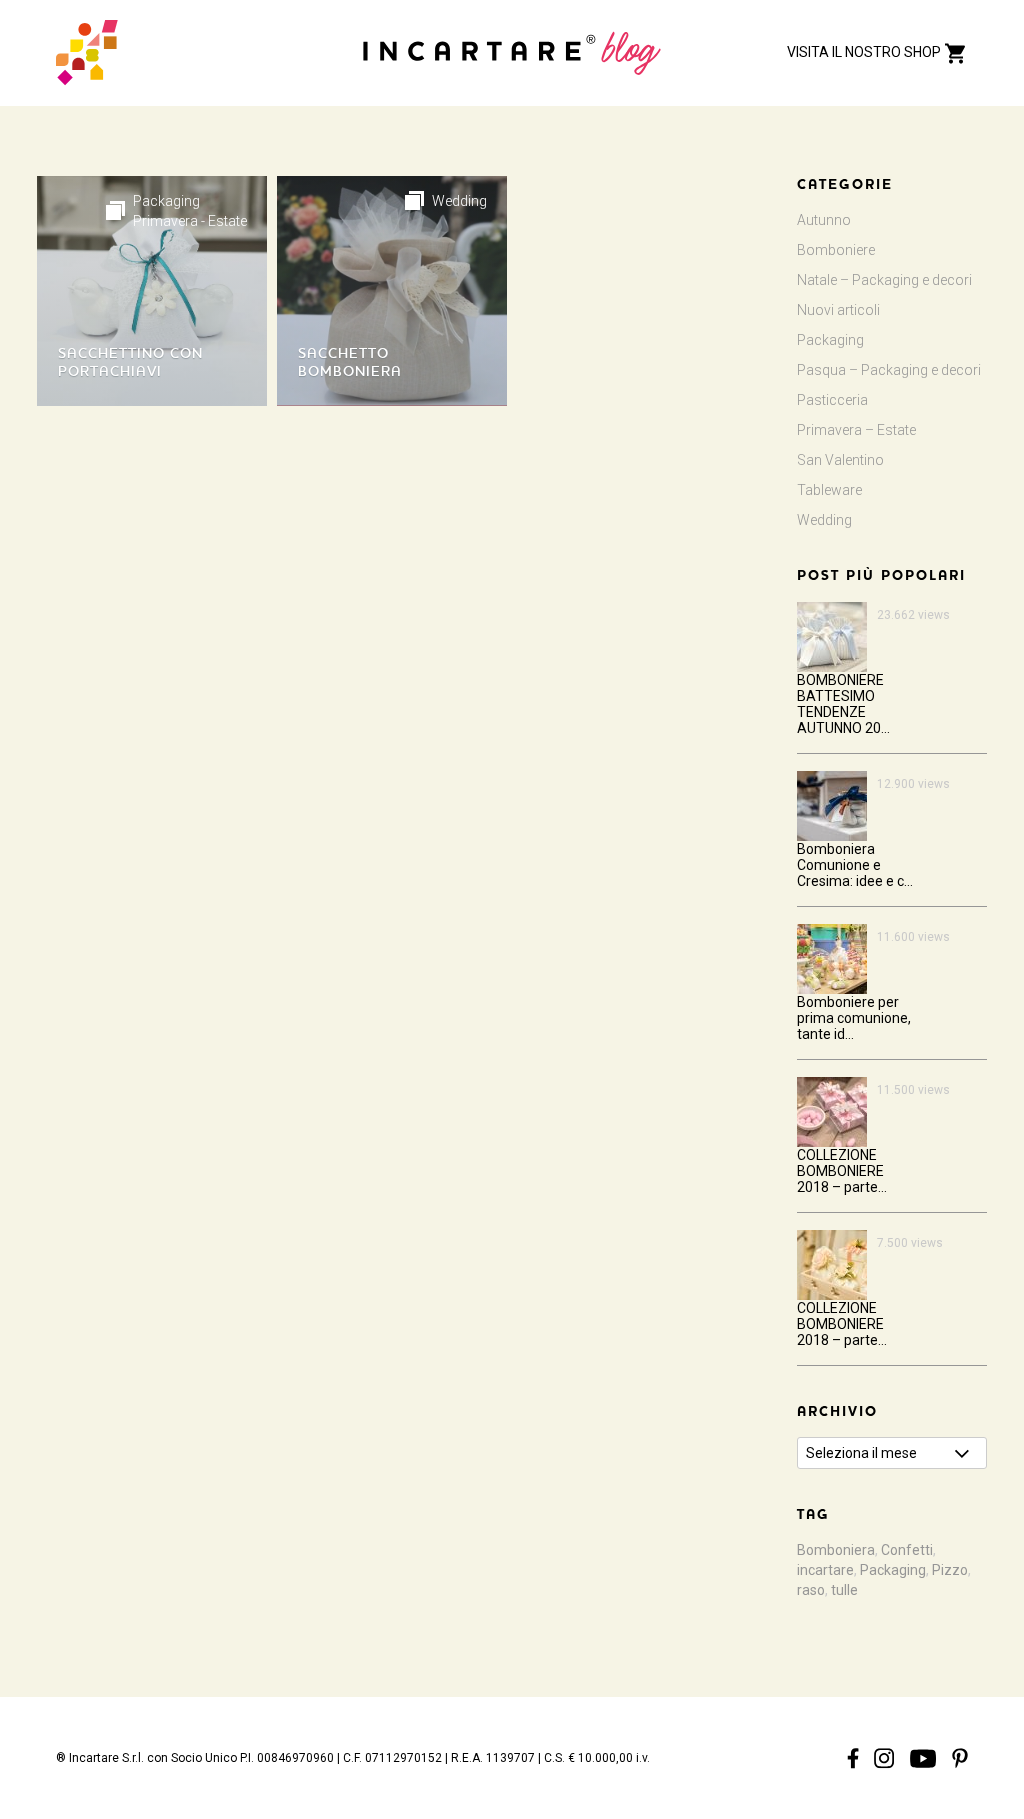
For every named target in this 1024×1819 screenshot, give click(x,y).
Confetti (907, 1550)
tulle (844, 1590)
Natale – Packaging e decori (884, 280)
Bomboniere (836, 250)
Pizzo (950, 1570)
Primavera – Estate (856, 430)
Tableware (829, 490)
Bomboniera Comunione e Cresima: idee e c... (855, 865)
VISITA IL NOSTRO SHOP (865, 52)
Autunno (824, 220)
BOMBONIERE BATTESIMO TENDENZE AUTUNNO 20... (843, 704)
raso (811, 1590)
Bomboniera (836, 1550)
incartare (825, 1570)
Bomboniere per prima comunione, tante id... (854, 1018)
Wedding (459, 201)
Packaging (166, 201)
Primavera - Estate (190, 221)
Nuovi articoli (838, 310)
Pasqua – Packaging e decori (889, 370)
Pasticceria (832, 400)
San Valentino (840, 460)
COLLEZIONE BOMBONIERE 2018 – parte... (842, 1171)
